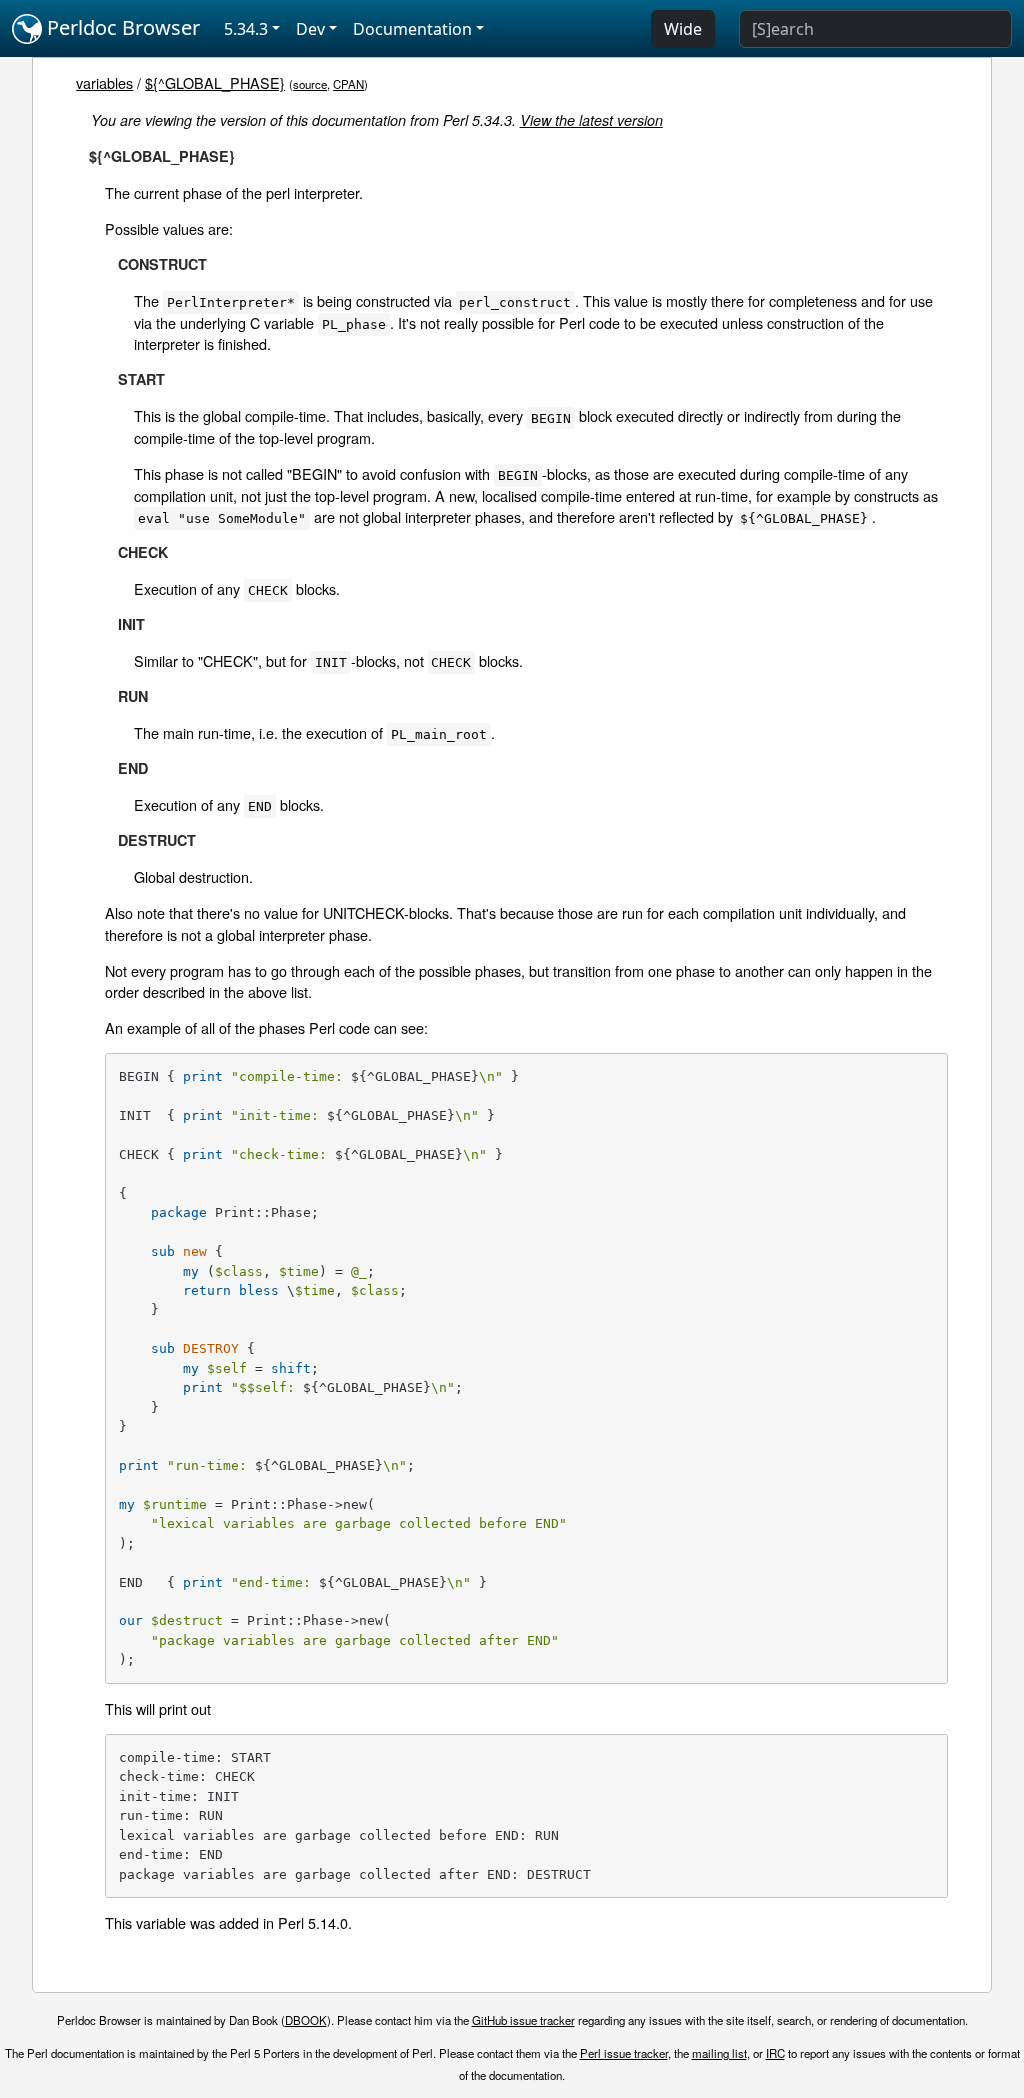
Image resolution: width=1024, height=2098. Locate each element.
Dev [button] (310, 29)
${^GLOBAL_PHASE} (215, 82)
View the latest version (591, 120)
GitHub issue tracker (523, 2020)
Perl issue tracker (624, 2053)
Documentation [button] (412, 29)
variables (104, 82)
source (310, 84)
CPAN (348, 84)
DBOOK (306, 2020)
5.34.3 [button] (246, 29)
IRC (775, 2053)
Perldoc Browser (121, 27)
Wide (683, 29)
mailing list (719, 2053)
